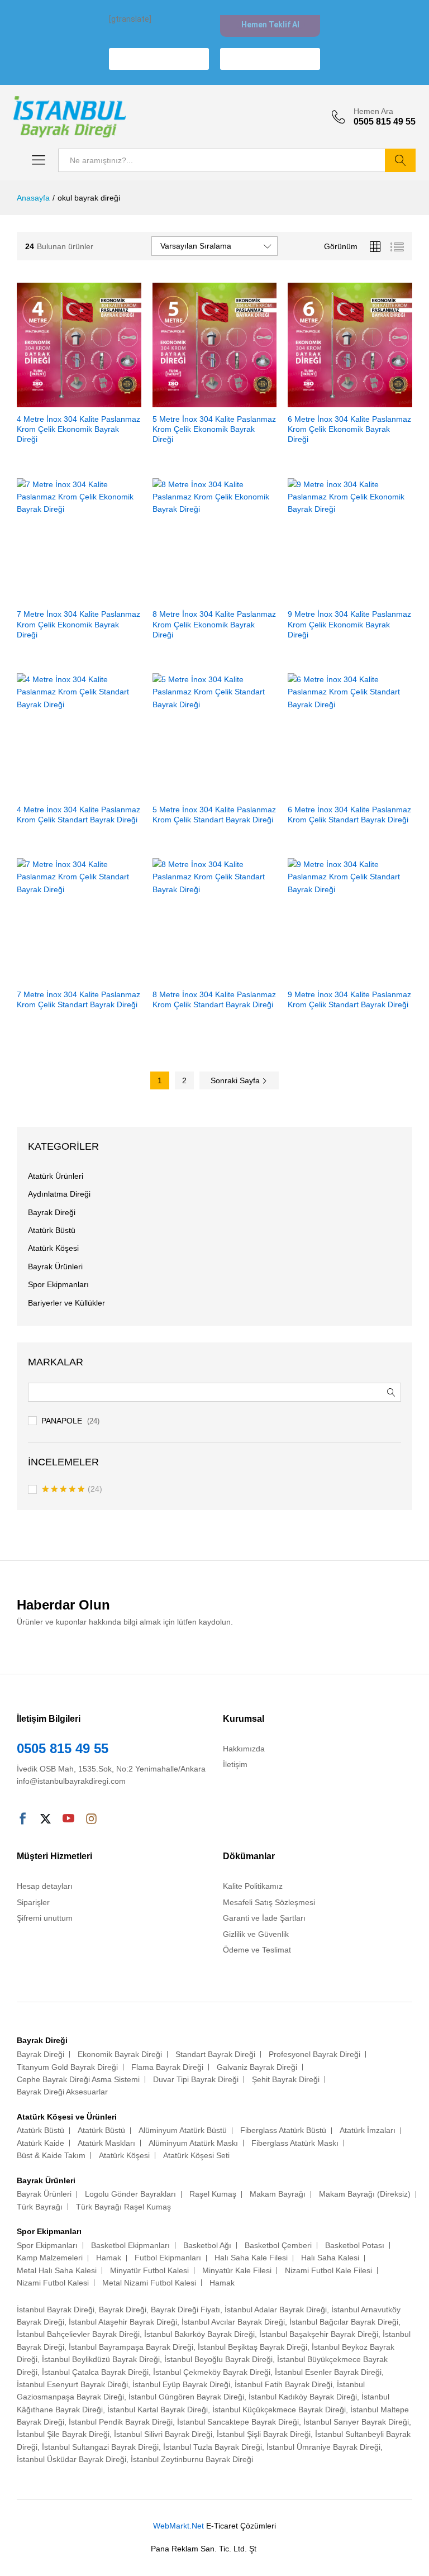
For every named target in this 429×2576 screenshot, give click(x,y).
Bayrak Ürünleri (55, 1266)
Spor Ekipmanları (58, 1284)
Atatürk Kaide (40, 2143)
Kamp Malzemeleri (50, 2258)
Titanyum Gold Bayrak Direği (67, 2067)
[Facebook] (23, 1820)
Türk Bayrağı (40, 2207)
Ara (400, 160)
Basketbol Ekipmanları (130, 2245)
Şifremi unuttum (45, 1918)
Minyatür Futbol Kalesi (149, 2270)
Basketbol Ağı (207, 2245)
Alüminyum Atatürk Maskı (193, 2143)
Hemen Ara (373, 111)
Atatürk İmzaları (368, 2130)
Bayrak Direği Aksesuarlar (62, 2092)
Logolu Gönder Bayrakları (130, 2194)
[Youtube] (68, 1820)
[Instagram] (91, 1820)
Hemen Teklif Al (270, 25)
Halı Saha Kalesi (330, 2258)
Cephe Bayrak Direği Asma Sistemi (78, 2079)
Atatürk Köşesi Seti (196, 2155)
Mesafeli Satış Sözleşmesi (269, 1902)
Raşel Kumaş (213, 2194)
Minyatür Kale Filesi (237, 2270)
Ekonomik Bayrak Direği (120, 2054)
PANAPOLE (62, 1421)
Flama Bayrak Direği (167, 2067)
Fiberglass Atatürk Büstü (283, 2130)
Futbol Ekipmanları (168, 2258)
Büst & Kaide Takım (51, 2155)
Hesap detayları (45, 1886)
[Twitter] (46, 1820)
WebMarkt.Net (178, 2526)
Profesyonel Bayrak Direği (314, 2054)
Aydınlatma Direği (59, 1194)
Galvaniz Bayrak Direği (257, 2067)
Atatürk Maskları (106, 2143)
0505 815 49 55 (63, 1748)
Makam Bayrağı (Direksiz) (365, 2194)
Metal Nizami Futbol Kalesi (149, 2283)
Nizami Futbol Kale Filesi (328, 2270)
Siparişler (33, 1902)
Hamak (109, 2258)
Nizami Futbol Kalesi (53, 2283)
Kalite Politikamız (253, 1886)
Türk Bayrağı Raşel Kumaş (123, 2207)
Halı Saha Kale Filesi (251, 2258)
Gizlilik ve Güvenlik (256, 1934)
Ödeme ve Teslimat (257, 1950)
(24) (72, 1490)
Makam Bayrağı (278, 2194)
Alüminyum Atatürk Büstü (183, 2130)
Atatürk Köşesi (53, 1248)
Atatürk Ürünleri (56, 1176)
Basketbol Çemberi (278, 2245)
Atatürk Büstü (52, 1230)
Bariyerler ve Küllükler (66, 1303)
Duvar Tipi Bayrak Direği (196, 2079)
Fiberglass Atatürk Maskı (295, 2143)
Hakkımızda (244, 1749)
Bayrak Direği (52, 1212)
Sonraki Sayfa (236, 1080)
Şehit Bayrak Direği (286, 2079)
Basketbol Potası (355, 2245)
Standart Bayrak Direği (215, 2054)
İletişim (235, 1764)
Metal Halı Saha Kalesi (57, 2270)
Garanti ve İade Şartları (264, 1918)
